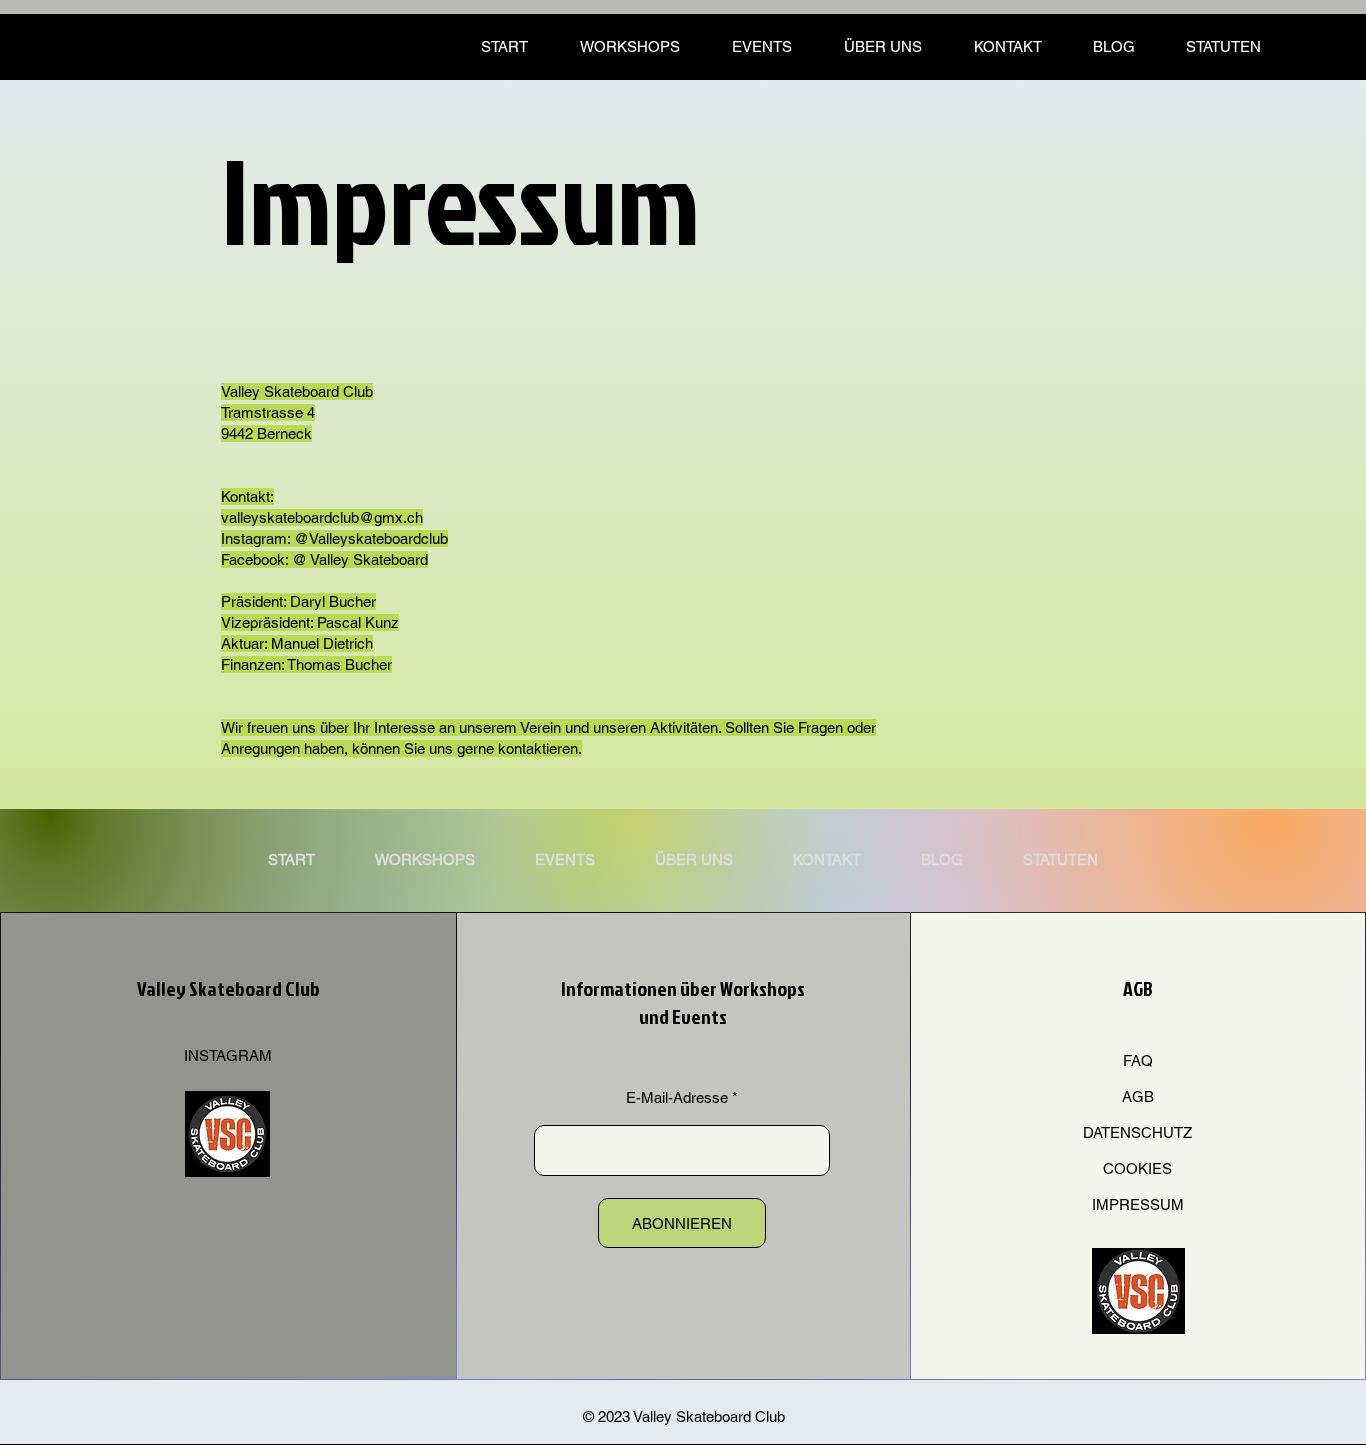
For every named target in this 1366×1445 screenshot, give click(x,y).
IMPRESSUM (1138, 1204)
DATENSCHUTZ (1137, 1132)
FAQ (1138, 1060)
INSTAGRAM (228, 1055)
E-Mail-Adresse (677, 1097)
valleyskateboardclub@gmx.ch (322, 517)
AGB (1138, 1096)
